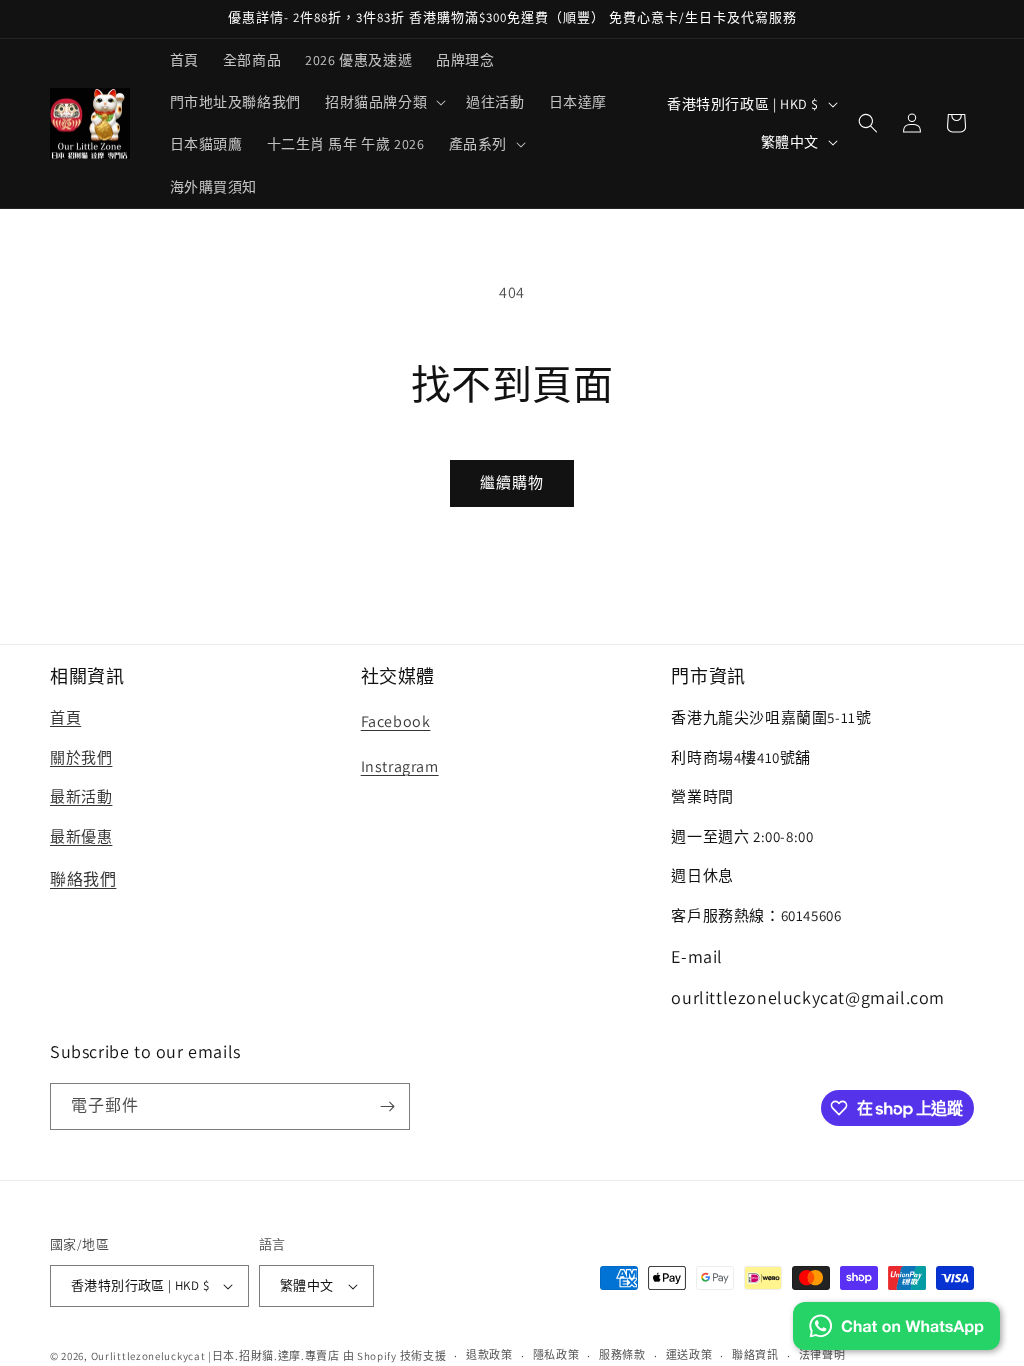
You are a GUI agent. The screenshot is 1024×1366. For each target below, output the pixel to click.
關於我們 (81, 757)
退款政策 (489, 1355)
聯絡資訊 (755, 1355)
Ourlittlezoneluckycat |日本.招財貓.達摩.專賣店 (215, 1356)
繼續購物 (512, 482)
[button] (383, 102)
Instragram (400, 766)
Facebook (396, 721)
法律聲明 (822, 1355)
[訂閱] (387, 1106)
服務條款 (622, 1355)
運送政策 (689, 1355)
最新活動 (81, 796)
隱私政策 (556, 1355)
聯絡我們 (83, 879)
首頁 (65, 717)
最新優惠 (81, 836)
